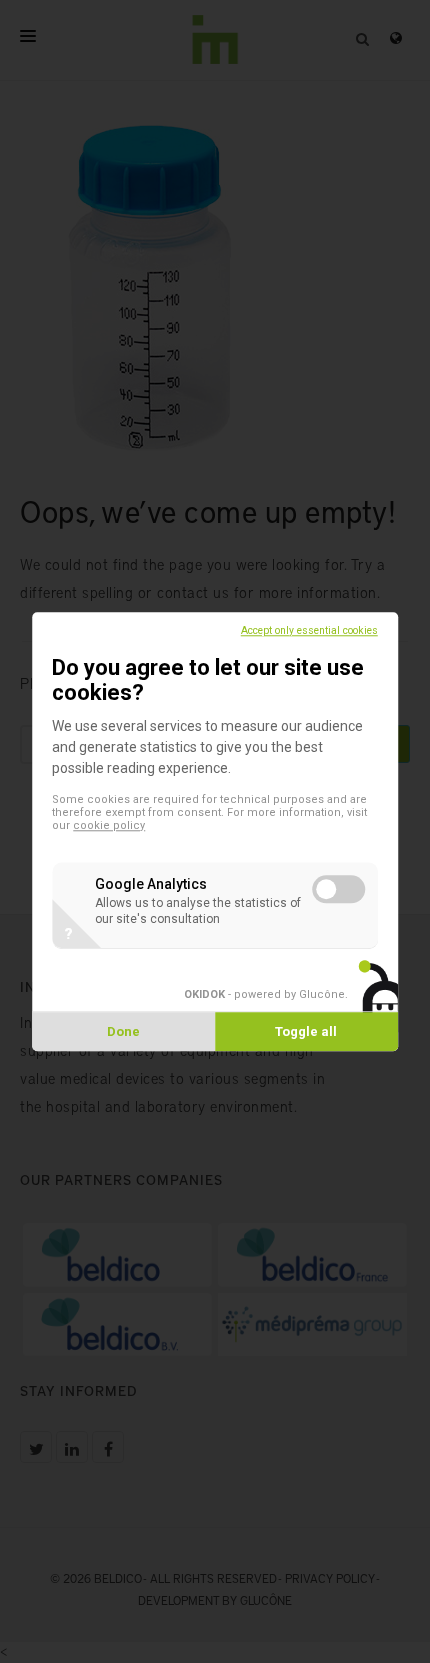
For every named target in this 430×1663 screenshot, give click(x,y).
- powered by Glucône (264, 994)
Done (123, 1031)
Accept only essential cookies (309, 630)
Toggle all (306, 1031)
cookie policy (109, 825)
